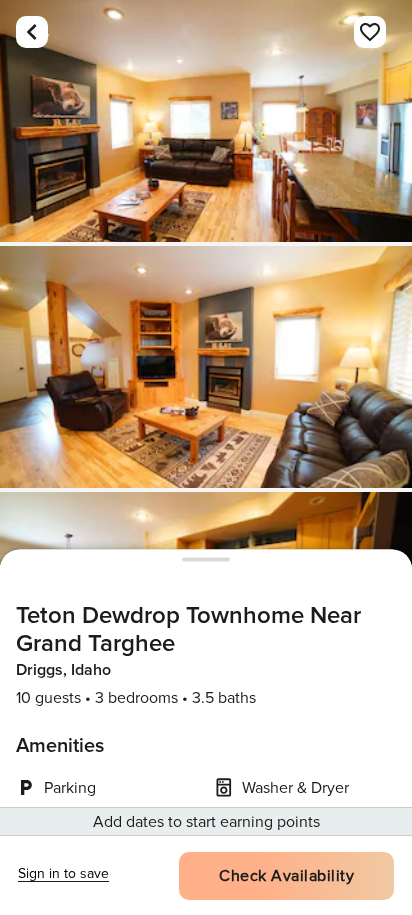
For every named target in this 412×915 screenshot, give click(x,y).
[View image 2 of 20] (206, 367)
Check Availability (286, 876)
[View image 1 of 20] (206, 121)
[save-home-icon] (370, 32)
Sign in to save (63, 873)
